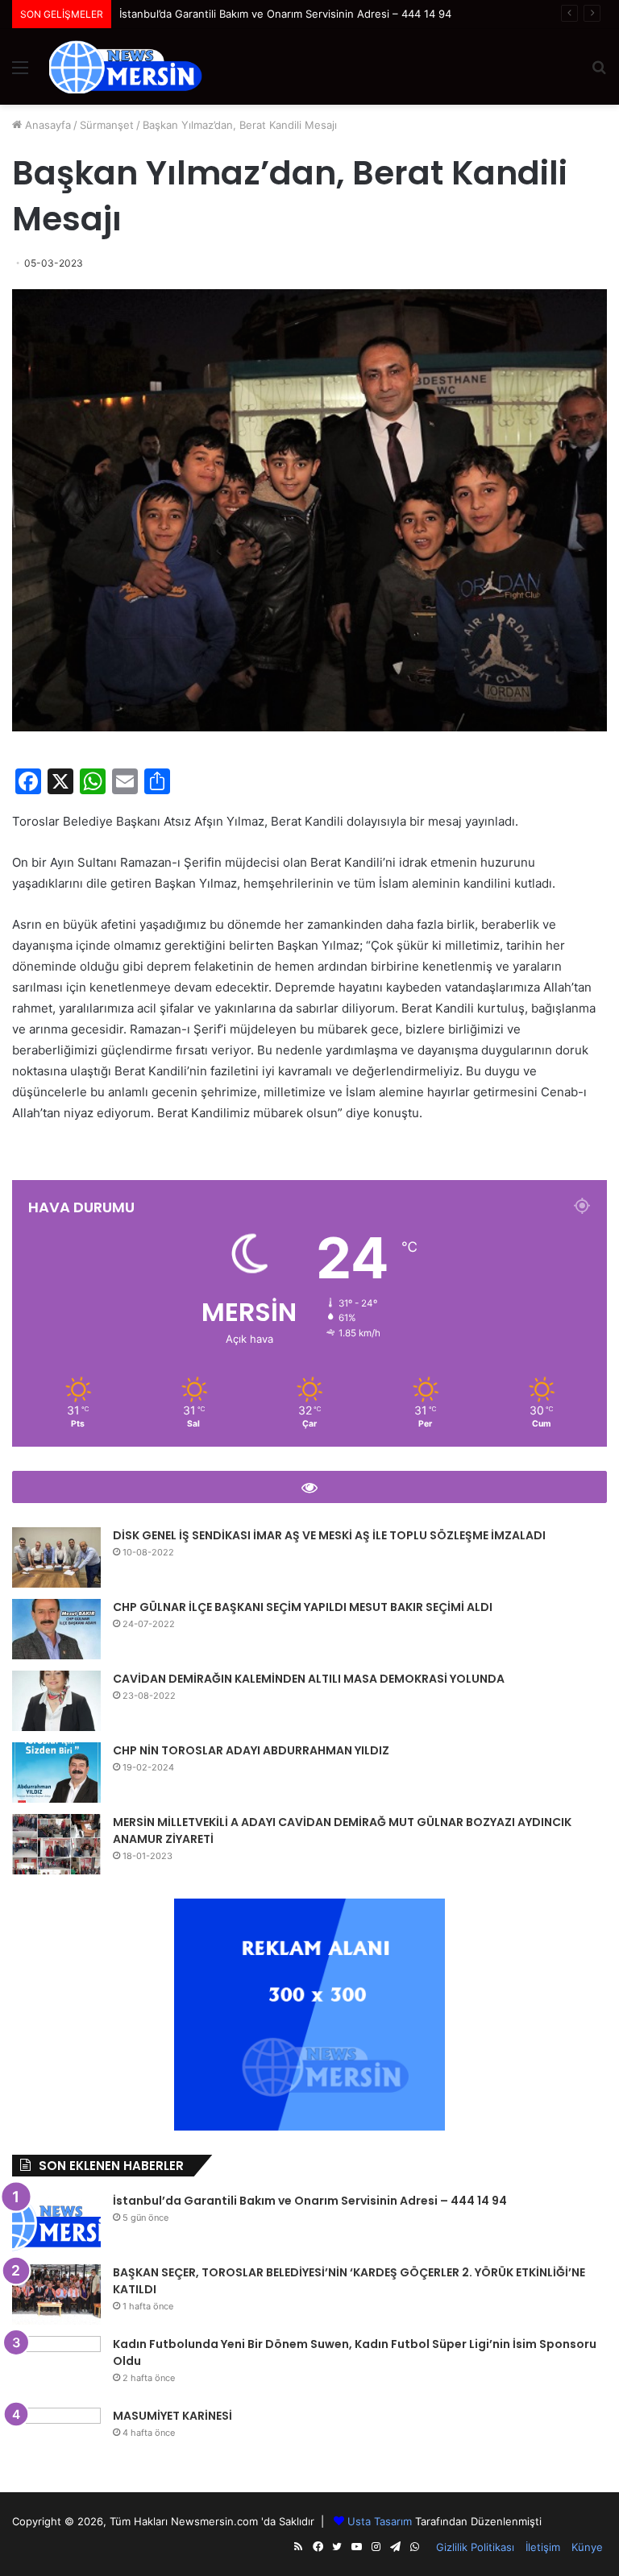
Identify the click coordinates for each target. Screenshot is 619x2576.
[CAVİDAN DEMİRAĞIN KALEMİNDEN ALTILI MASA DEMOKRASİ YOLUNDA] (56, 1701)
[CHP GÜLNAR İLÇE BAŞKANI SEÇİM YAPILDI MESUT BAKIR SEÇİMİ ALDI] (56, 1629)
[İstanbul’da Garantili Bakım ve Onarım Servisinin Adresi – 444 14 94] (56, 2223)
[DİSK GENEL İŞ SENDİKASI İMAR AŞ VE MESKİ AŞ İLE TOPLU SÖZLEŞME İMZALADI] (56, 1557)
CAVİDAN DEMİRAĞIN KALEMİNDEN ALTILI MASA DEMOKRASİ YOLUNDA (309, 1679)
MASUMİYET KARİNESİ (172, 2416)
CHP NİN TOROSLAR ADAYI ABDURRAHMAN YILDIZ (251, 1750)
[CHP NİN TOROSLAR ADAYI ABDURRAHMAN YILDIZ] (56, 1773)
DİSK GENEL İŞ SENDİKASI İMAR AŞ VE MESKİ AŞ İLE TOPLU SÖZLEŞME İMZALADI (329, 1535)
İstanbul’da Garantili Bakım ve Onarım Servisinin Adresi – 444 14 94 (310, 2201)
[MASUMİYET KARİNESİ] (56, 2438)
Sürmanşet (107, 125)
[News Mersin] (126, 67)
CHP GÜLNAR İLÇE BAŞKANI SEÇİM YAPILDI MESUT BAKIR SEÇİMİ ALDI (303, 1607)
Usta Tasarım (380, 2521)
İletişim (543, 2547)
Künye (587, 2547)
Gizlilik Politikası (475, 2547)
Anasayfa (46, 125)
